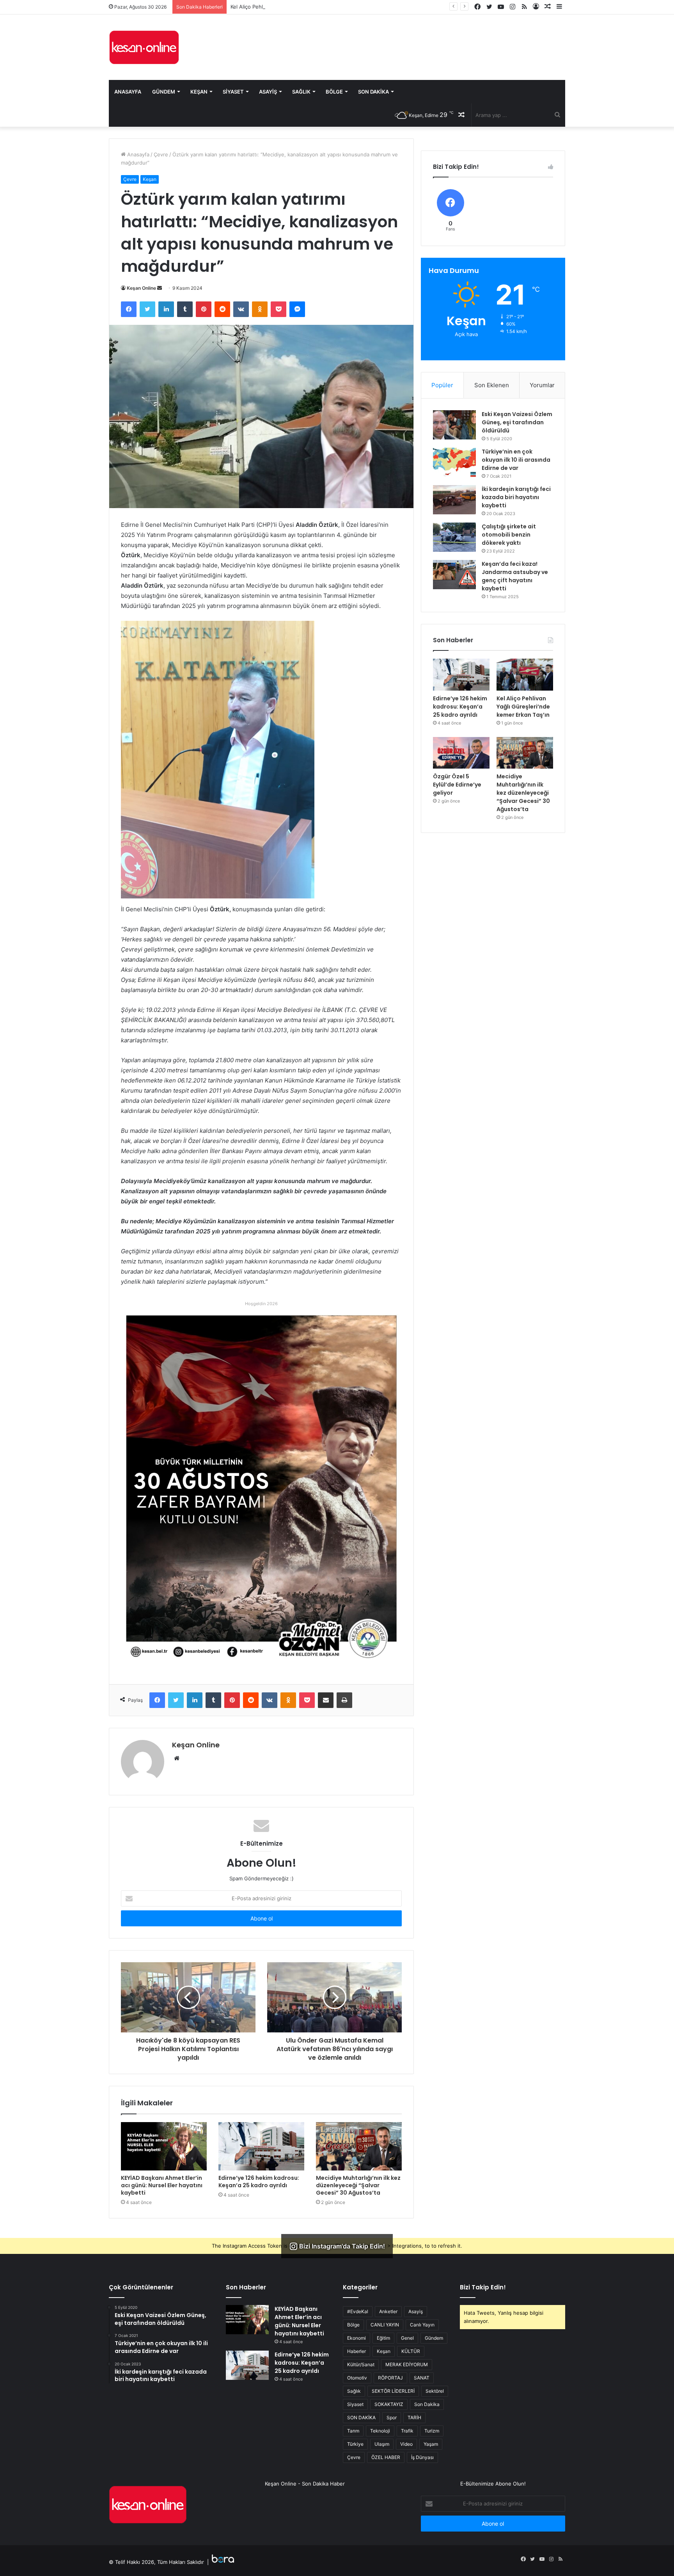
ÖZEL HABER (386, 2457)
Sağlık (301, 92)
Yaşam (431, 2444)
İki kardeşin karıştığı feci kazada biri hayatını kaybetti (516, 497)
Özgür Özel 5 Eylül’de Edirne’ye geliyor (457, 785)
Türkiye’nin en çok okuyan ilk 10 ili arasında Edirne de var (516, 460)
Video (406, 2444)
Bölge (334, 92)
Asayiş (268, 92)
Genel (407, 2338)
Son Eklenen (492, 385)
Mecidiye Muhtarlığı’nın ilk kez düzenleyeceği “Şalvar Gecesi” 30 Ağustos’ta (358, 2185)
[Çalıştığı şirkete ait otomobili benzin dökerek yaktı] (454, 537)
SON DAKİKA (361, 2417)
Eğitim (383, 2338)
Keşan (199, 92)
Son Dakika (373, 92)
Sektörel (435, 2391)
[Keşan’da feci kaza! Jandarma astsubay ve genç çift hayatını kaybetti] (454, 575)
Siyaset (233, 92)
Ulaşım (382, 2444)
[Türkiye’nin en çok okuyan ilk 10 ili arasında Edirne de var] (454, 462)
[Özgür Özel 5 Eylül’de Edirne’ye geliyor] (461, 753)
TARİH (414, 2417)
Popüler (442, 385)
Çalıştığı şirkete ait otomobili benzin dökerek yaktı (509, 535)
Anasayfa (128, 92)
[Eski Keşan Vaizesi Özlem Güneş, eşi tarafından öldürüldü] (454, 425)
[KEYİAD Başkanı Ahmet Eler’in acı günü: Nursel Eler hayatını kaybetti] (164, 2146)
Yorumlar (542, 385)
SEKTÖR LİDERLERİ (393, 2391)
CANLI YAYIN (385, 2325)
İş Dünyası (422, 2457)
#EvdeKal (358, 2311)
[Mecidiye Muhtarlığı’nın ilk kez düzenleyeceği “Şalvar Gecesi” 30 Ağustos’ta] (359, 2146)
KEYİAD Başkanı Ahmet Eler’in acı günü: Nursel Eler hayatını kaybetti (162, 2185)
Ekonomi (357, 2338)
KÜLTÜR (411, 2351)
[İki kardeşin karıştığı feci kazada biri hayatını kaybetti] (454, 500)
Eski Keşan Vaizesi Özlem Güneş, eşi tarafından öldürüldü (517, 422)
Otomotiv (357, 2378)
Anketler (388, 2311)
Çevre (161, 154)
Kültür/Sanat (361, 2364)
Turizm (432, 2431)
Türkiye (355, 2444)
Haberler (357, 2351)
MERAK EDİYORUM (407, 2364)
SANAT (422, 2378)
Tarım (353, 2431)
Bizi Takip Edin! (483, 2287)
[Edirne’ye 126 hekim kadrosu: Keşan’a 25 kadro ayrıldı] (261, 2146)
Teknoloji (380, 2431)
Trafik (407, 2431)
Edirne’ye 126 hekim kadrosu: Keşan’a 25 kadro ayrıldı (259, 2182)
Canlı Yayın (422, 2325)
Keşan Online (141, 288)
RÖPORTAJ (390, 2378)
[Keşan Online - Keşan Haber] (144, 47)
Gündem (164, 92)
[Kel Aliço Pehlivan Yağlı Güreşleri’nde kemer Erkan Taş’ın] (525, 675)
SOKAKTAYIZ (389, 2404)
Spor (392, 2417)
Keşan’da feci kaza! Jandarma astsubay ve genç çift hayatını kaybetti (515, 576)
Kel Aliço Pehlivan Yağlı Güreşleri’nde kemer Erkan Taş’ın (298, 7)
